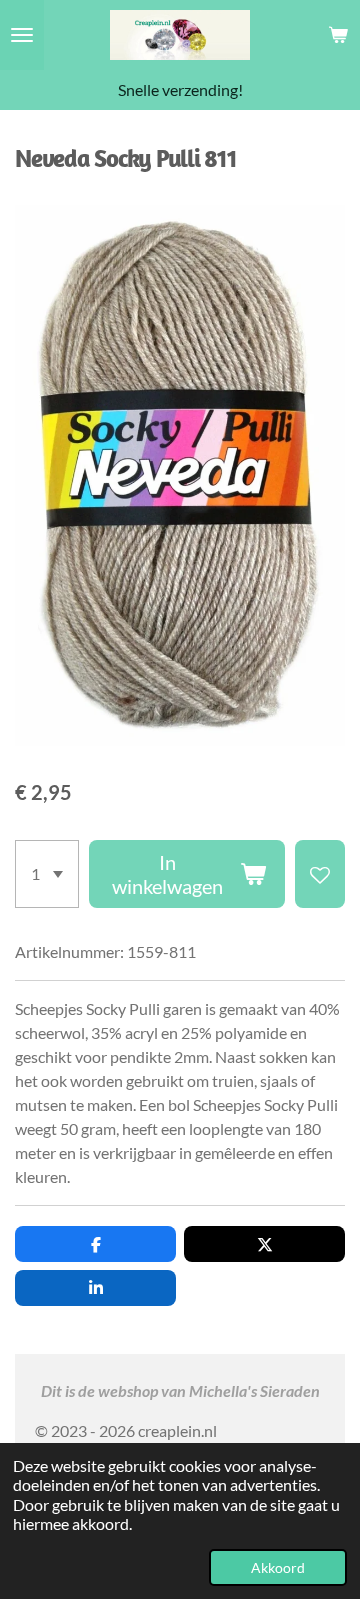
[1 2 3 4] (47, 874)
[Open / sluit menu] (22, 35)
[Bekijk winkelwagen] (338, 35)
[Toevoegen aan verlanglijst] (320, 874)
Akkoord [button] (278, 1567)
